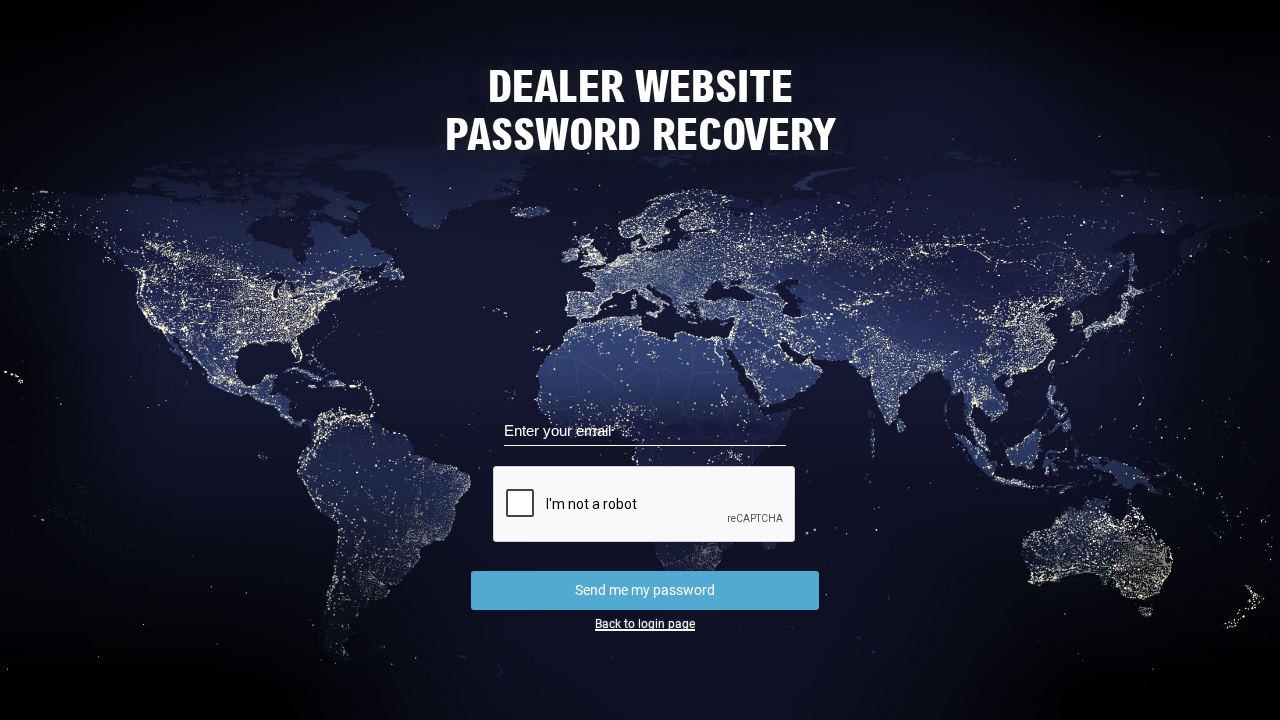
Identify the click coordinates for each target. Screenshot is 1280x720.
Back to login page (645, 624)
